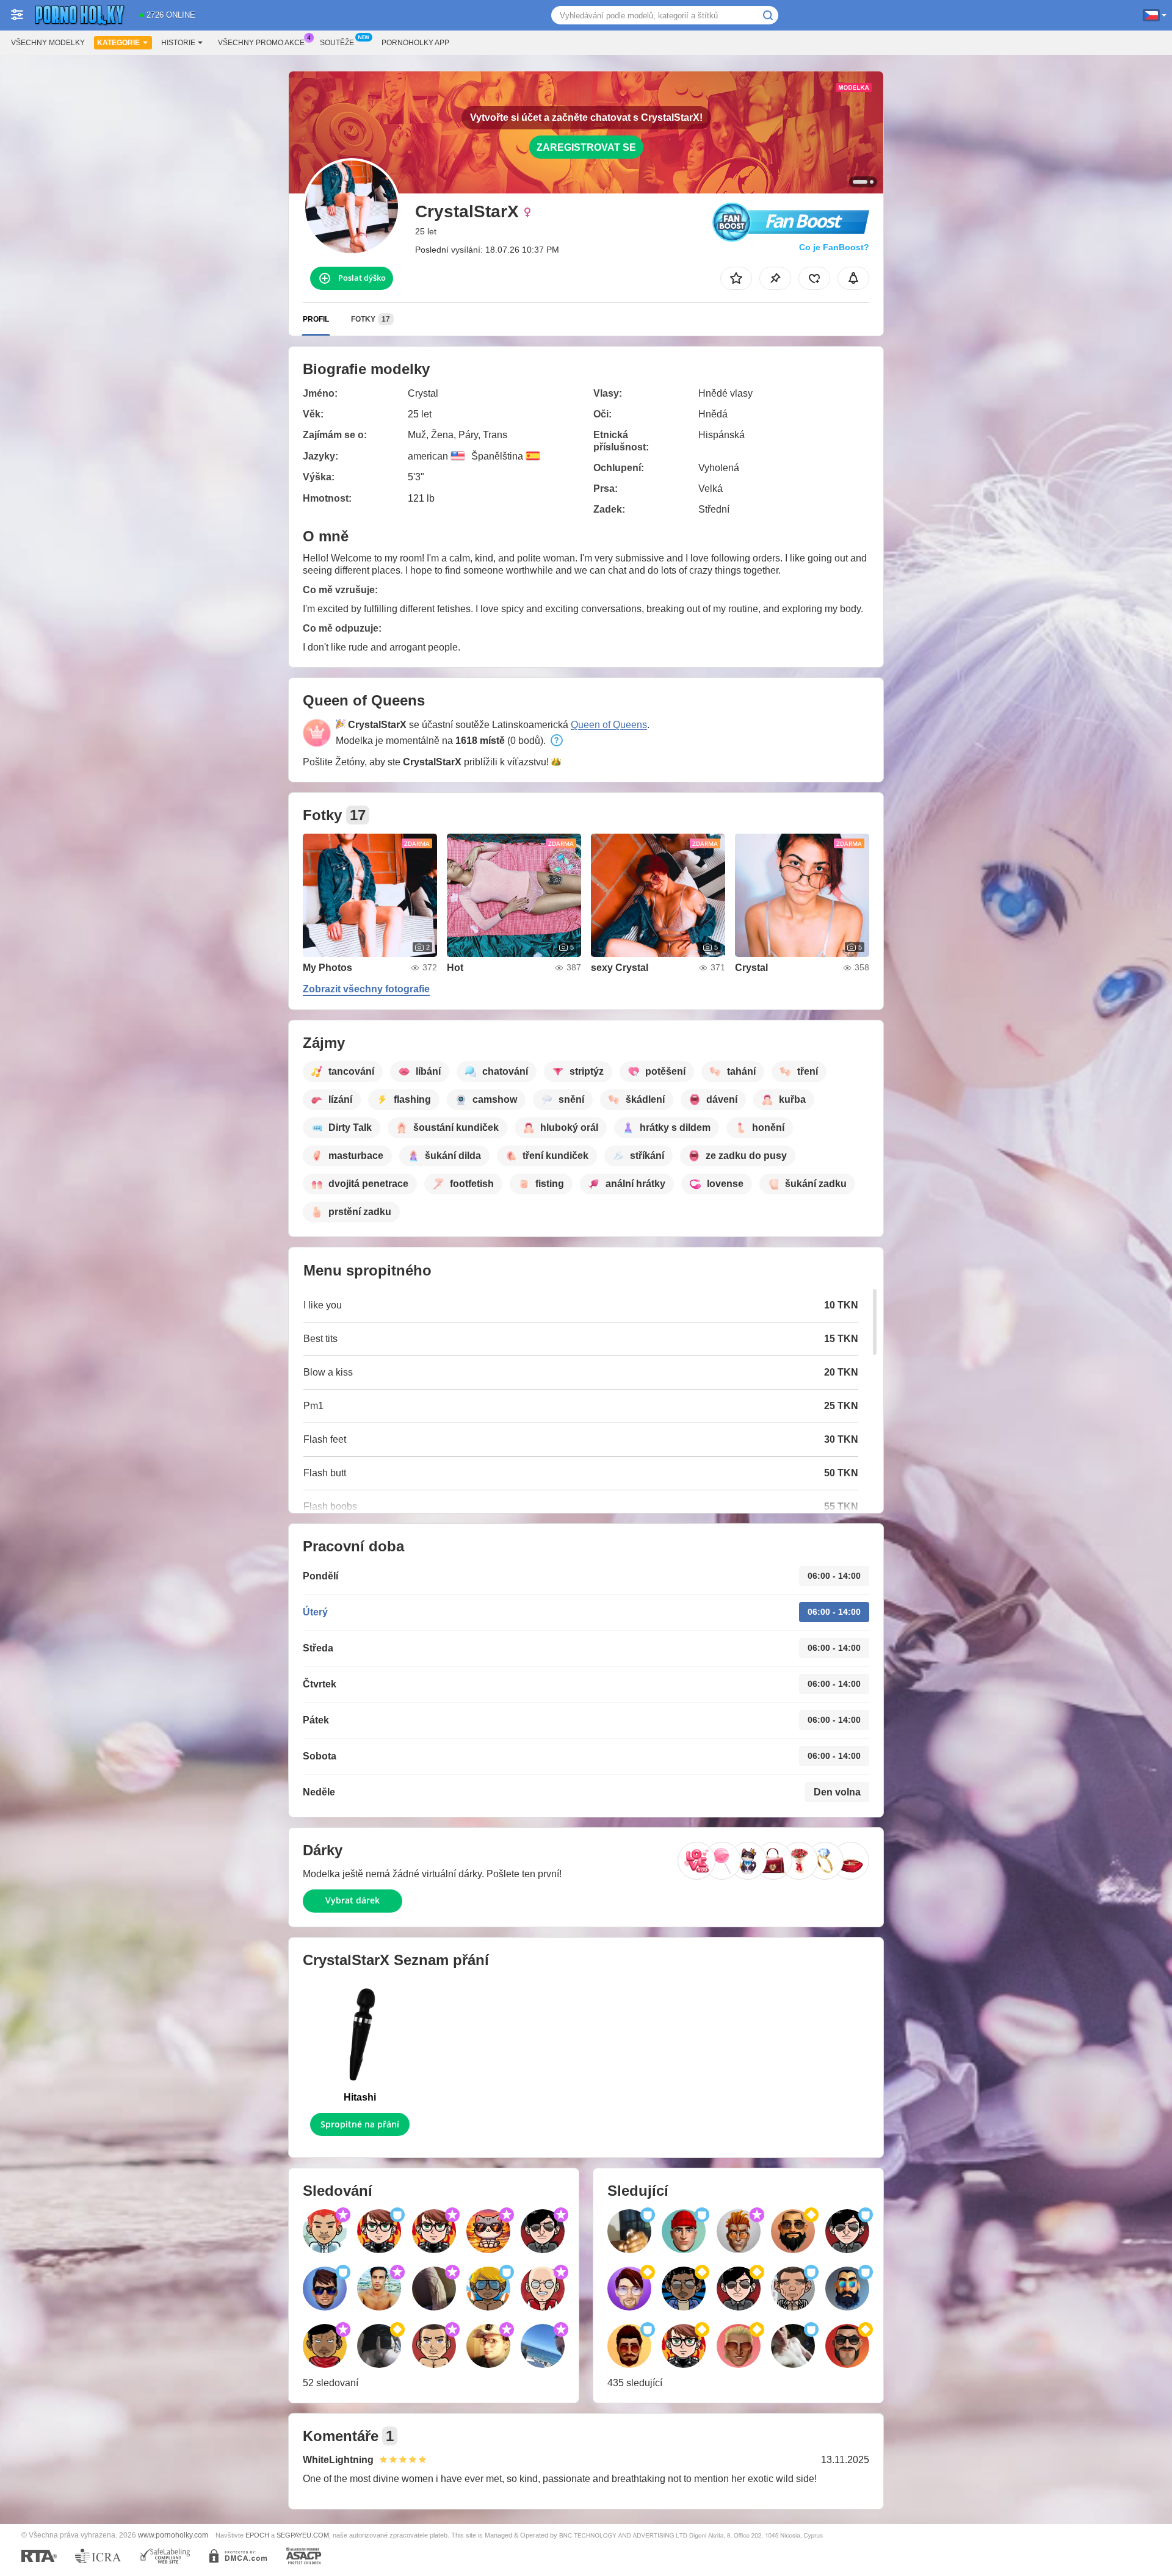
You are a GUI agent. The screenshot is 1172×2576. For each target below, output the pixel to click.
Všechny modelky (48, 43)
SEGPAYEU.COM (303, 2535)
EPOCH (257, 2535)
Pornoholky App (415, 43)
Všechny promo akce (261, 43)
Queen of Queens (609, 725)
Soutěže (337, 43)
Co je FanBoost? (834, 247)
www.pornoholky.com (173, 2535)
